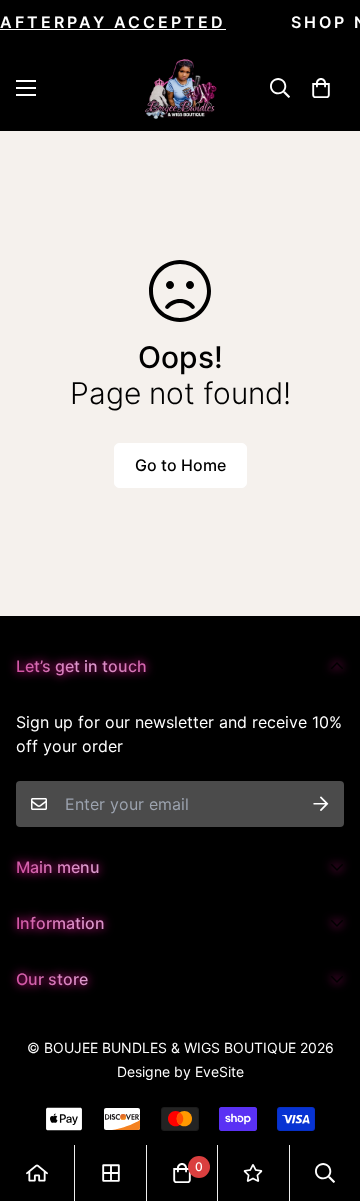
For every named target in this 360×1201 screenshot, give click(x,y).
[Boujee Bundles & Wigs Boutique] (180, 87)
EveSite (219, 1071)
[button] (321, 88)
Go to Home (180, 465)
